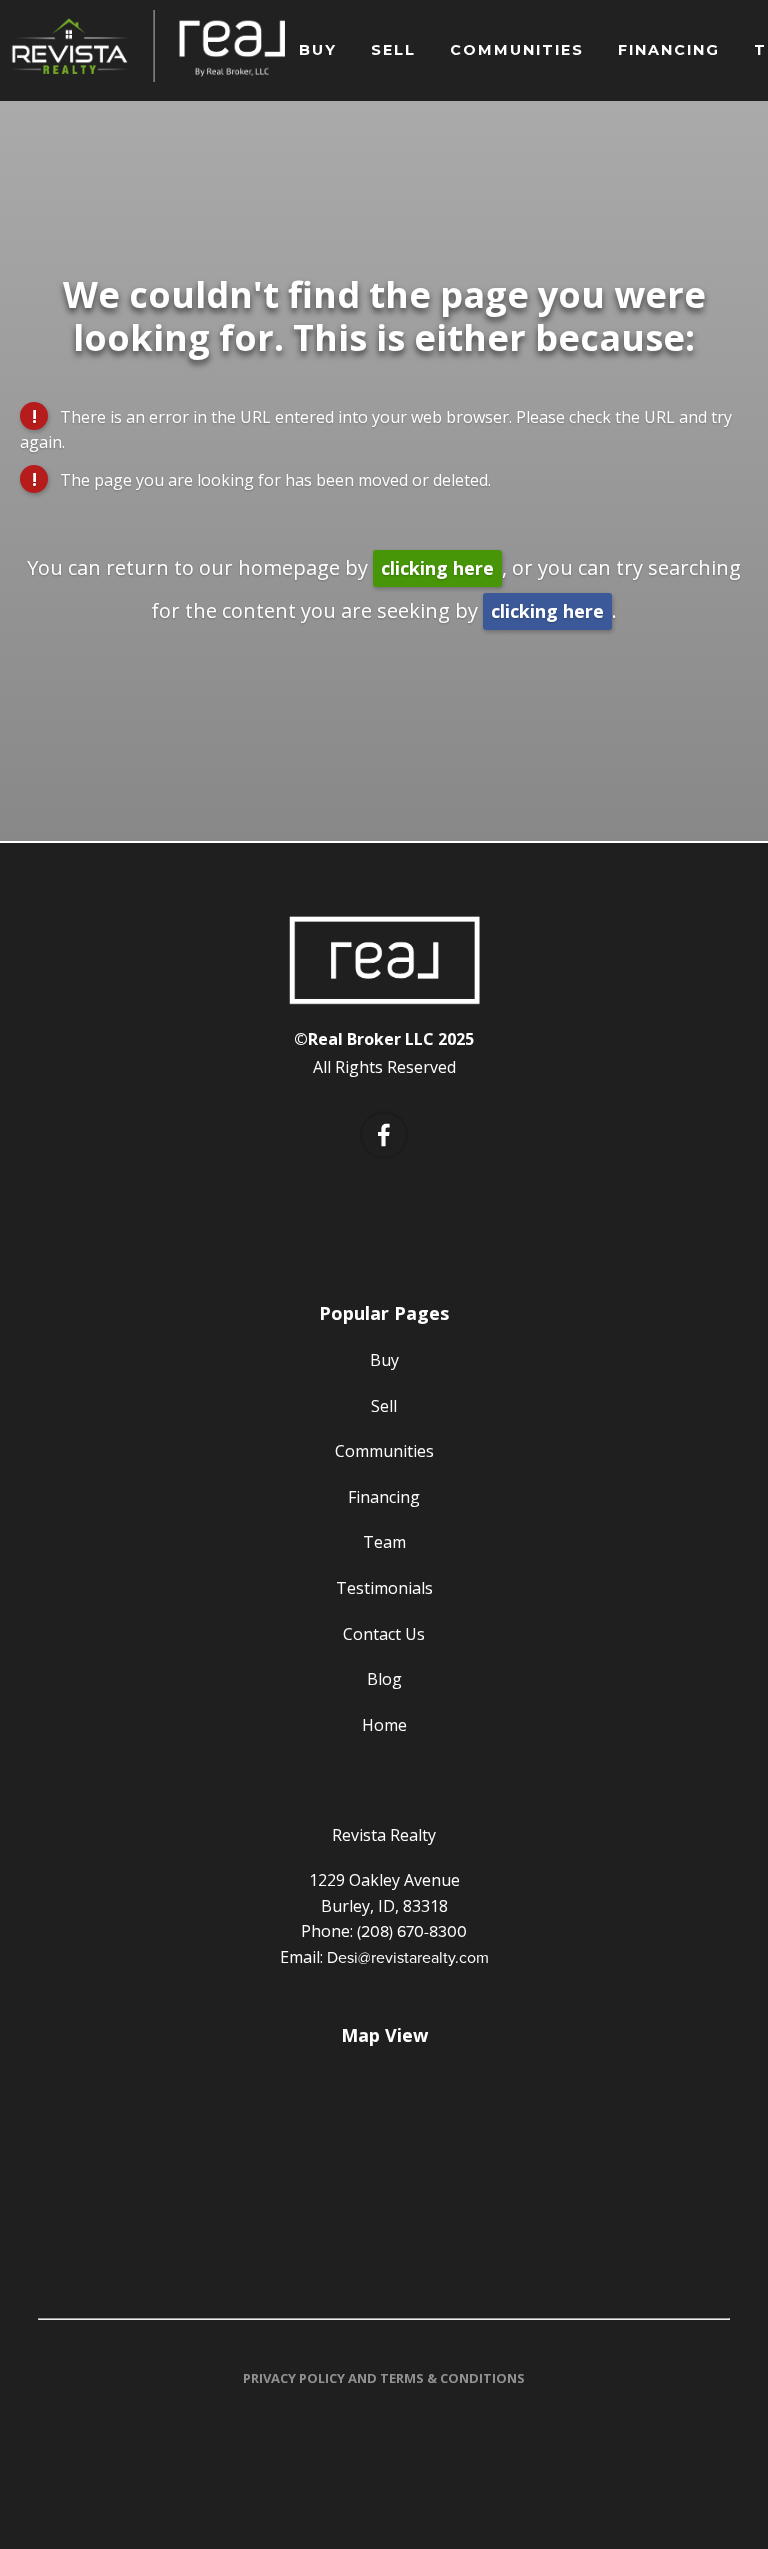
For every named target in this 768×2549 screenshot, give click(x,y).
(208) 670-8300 (412, 1931)
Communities (517, 50)
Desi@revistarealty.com (408, 1957)
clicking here (437, 568)
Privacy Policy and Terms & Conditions (384, 2378)
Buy (318, 50)
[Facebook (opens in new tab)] (384, 1135)
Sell (393, 50)
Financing (669, 50)
